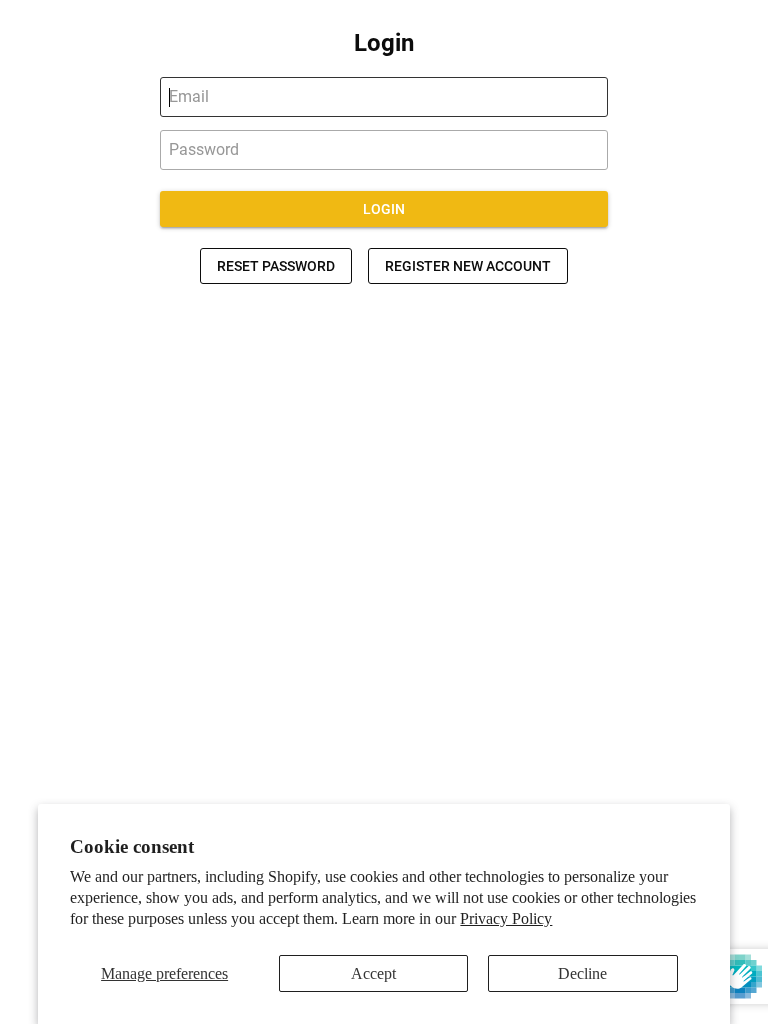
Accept (373, 973)
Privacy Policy (506, 918)
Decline (582, 973)
